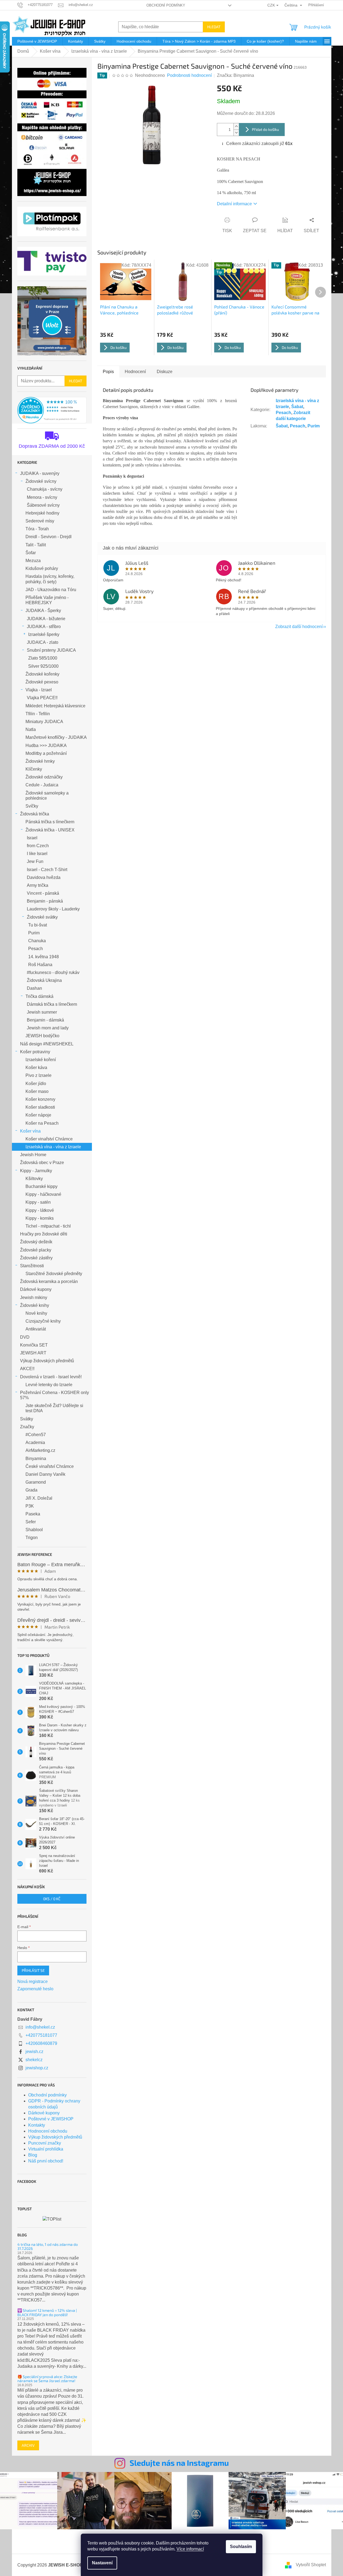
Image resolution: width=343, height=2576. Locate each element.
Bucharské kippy (41, 1186)
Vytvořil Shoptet (311, 2565)
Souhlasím (241, 2547)
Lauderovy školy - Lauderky (53, 909)
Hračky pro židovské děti (44, 1234)
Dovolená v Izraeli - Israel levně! (51, 1377)
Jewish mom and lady (48, 1028)
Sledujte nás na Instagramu (179, 2463)
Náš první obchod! (46, 2161)
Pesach (36, 949)
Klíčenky (34, 769)
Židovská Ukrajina (44, 980)
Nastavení (102, 2563)
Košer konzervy (40, 1099)
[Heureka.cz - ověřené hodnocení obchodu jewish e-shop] (52, 410)
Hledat (214, 27)
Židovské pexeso (42, 682)
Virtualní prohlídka (46, 2149)
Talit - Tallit (36, 545)
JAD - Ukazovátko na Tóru (51, 590)
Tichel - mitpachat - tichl (48, 1226)
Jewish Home (33, 1155)
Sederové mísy (40, 521)
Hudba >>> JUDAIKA (46, 745)
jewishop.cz (37, 2068)
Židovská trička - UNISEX (50, 830)
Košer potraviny (35, 1052)
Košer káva (36, 1068)
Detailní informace (234, 204)
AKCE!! (27, 1369)
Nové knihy (36, 1313)
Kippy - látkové (40, 1210)
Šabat (297, 407)
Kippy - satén (38, 1202)
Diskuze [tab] (165, 372)
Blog (33, 2155)
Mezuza (33, 561)
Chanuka (37, 941)
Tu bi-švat (38, 925)
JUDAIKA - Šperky (43, 611)
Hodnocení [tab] (135, 372)
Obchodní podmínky (166, 5)
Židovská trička (35, 814)
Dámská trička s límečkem (52, 1004)
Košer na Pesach (42, 1123)
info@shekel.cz (40, 2027)
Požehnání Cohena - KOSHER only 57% (55, 1395)
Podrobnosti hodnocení (189, 75)
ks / (52, 1899)
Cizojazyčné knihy (43, 1321)
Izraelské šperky (44, 634)
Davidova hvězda (44, 877)
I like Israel (37, 854)
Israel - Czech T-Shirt (47, 870)
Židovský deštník (36, 1242)
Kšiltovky (34, 1179)
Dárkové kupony (36, 1289)
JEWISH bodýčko (42, 1036)
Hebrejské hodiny (42, 513)
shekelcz (34, 2060)
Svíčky (32, 806)
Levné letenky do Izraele (49, 1385)
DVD (25, 1337)
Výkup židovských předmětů (47, 1361)
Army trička (38, 885)
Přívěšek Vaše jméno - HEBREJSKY (47, 600)
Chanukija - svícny (45, 489)
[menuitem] (37, 41)
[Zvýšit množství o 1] (236, 126)
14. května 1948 (44, 957)
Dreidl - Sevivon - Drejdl (49, 537)
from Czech (38, 846)
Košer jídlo (36, 1084)
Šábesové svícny (43, 505)
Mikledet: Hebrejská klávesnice (55, 706)
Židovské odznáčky (44, 777)
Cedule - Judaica (42, 785)
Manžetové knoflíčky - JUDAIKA (56, 737)
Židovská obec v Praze (42, 1163)
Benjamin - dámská (45, 1020)
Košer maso (37, 1091)
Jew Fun (35, 861)
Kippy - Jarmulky (36, 1171)
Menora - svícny (42, 497)
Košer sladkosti (40, 1107)
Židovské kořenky (42, 674)
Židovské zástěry (36, 1258)
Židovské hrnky (40, 761)
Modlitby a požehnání (46, 753)
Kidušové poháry (42, 568)
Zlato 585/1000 (43, 658)
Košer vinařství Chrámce (49, 1139)
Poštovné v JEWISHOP (51, 2119)
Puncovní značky (45, 2143)
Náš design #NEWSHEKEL (47, 1044)
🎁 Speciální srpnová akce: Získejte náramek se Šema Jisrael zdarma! (47, 2379)
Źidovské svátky (42, 917)
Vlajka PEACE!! (42, 698)
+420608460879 (41, 2043)
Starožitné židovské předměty (54, 1274)
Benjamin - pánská (45, 901)
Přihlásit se (33, 1970)
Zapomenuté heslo (35, 1989)
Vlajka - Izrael (39, 690)
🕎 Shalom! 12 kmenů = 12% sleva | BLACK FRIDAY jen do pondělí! (47, 2312)
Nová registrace (33, 1981)
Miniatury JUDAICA (44, 722)
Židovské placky (36, 1250)
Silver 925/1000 (43, 666)
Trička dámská (39, 996)
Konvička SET (34, 1345)
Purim (34, 933)
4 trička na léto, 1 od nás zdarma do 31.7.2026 (48, 2246)
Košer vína (30, 1131)
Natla (31, 729)
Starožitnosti (32, 1266)
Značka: (235, 75)
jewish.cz (34, 2052)
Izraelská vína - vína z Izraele (53, 1147)
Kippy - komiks (40, 1218)
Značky (27, 1427)
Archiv (28, 2445)
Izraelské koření (41, 1060)
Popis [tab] (108, 372)
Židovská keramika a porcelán (49, 1281)
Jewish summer (42, 1012)
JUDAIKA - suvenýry (40, 473)
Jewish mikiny (34, 1298)
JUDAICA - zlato (43, 642)
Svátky (27, 1419)
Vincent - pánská (43, 893)
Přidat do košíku (265, 129)
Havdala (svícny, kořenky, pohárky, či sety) (50, 579)
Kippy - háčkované (43, 1194)
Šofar (31, 553)
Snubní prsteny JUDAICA (51, 650)
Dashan (34, 988)
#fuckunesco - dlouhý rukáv (53, 972)
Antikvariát (36, 1329)
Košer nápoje (38, 1115)
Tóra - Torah (37, 529)
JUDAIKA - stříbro (44, 627)
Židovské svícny (41, 481)
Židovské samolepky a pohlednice (47, 796)
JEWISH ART (33, 1353)
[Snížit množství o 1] (236, 133)
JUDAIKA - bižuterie (46, 619)
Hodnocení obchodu (48, 2131)
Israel (32, 838)
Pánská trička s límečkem (50, 822)
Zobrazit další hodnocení (299, 627)
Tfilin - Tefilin (38, 714)
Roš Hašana (40, 965)
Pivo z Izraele (39, 1075)
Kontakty (37, 2125)
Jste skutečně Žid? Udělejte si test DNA (54, 1408)
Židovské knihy (35, 1305)
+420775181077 (41, 2035)
